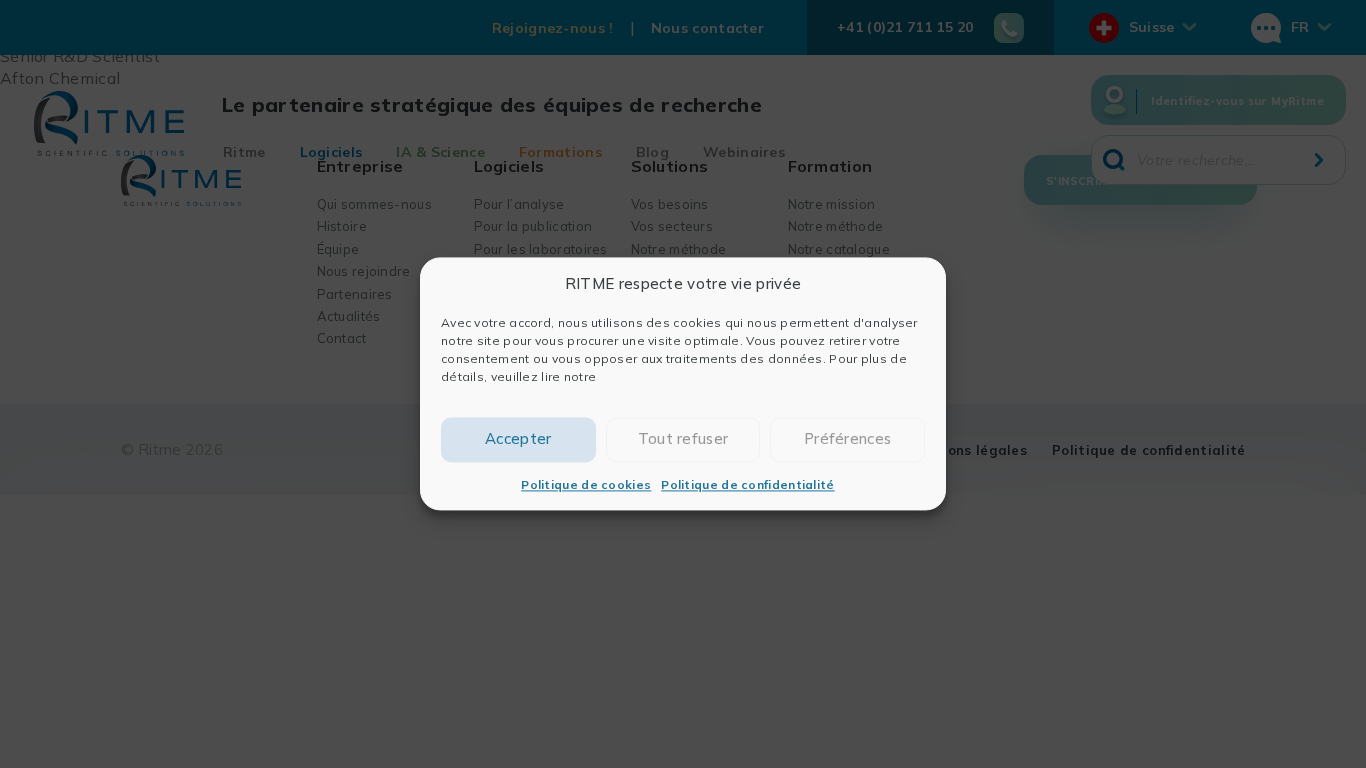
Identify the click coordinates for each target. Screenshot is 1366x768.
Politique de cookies (586, 484)
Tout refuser (683, 439)
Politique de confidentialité (747, 484)
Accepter (518, 439)
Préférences (847, 439)
